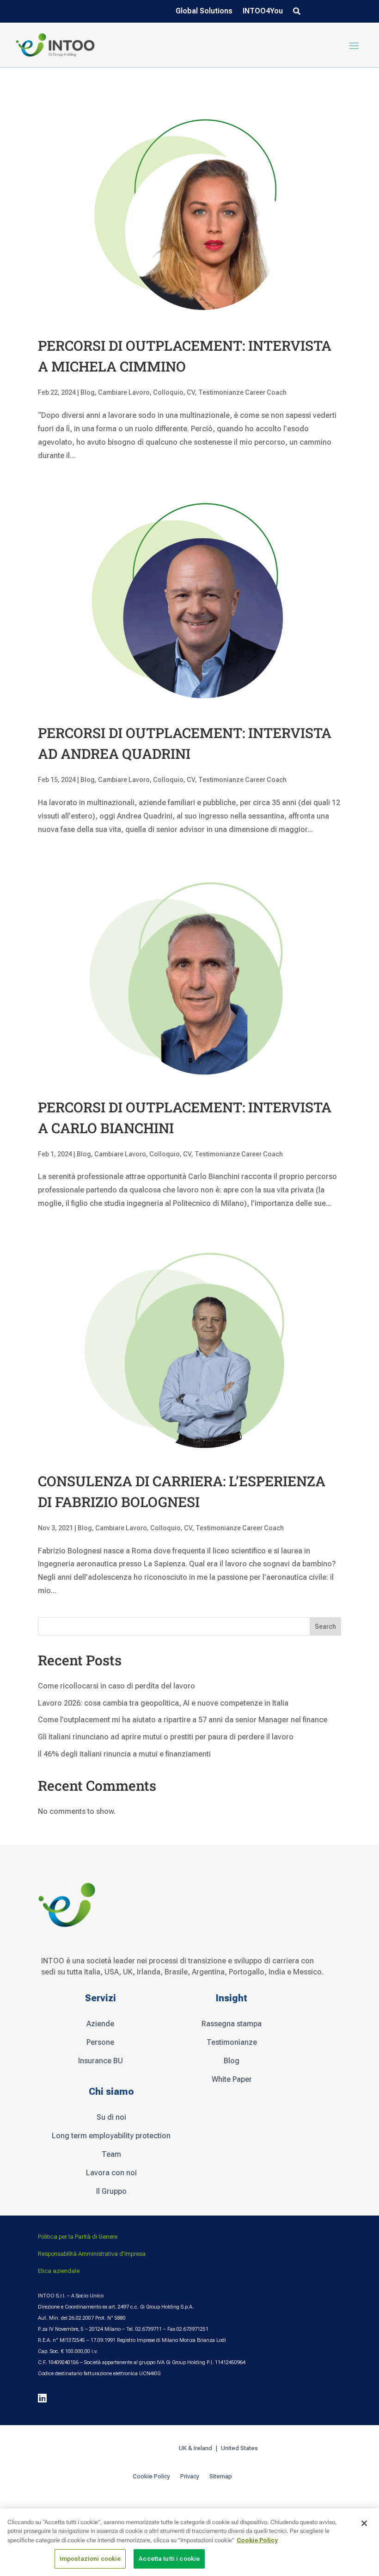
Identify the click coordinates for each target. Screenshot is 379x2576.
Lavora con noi (111, 2173)
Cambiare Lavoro (124, 392)
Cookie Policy (151, 2477)
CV (191, 392)
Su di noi (111, 2117)
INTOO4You (263, 12)
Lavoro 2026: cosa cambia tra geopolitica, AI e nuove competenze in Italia (163, 1703)
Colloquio (168, 392)
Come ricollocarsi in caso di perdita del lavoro (116, 1686)
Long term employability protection (111, 2136)
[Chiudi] (364, 2523)
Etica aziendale (59, 2271)
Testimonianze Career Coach (242, 392)
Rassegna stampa (232, 2024)
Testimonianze (232, 2042)
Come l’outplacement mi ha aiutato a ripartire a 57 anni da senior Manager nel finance (183, 1720)
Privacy (190, 2477)
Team (111, 2154)
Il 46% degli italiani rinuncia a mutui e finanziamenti (124, 1754)
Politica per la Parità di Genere (78, 2237)
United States (240, 2448)
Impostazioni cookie (90, 2559)
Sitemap (221, 2477)
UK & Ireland (196, 2448)
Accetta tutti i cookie (169, 2559)
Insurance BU (101, 2061)
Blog (88, 392)
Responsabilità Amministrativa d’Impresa (92, 2254)
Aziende (100, 2024)
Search (325, 1626)
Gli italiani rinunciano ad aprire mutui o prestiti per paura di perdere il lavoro (166, 1737)
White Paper (232, 2079)
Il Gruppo (111, 2191)
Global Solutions (204, 12)
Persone (100, 2042)
